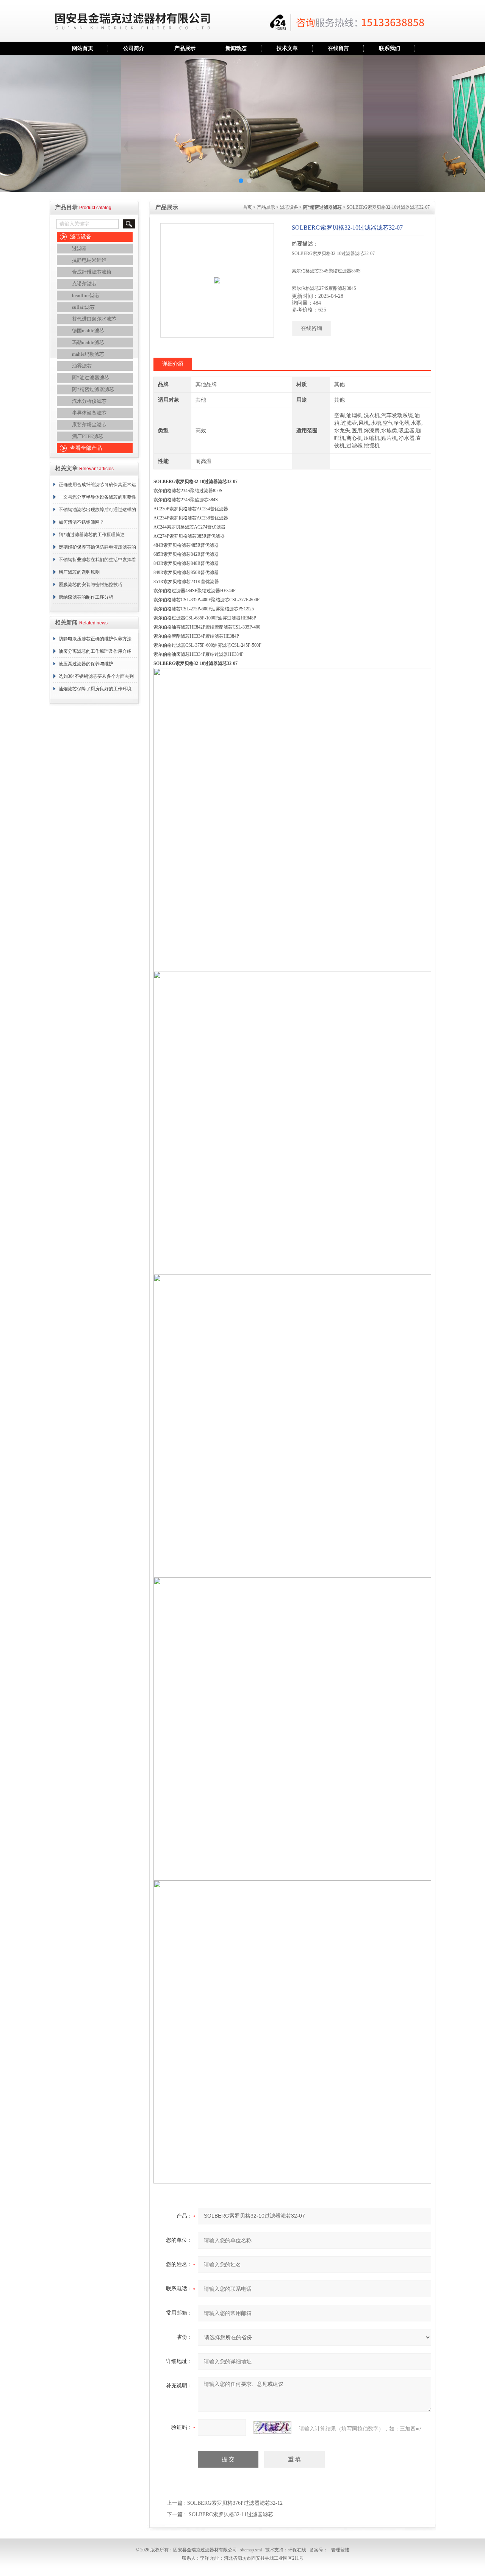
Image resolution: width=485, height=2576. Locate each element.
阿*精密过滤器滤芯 (93, 389)
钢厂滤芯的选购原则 (79, 572)
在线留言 (338, 48)
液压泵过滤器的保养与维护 (86, 664)
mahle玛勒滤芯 (88, 354)
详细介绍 (173, 364)
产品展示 (185, 48)
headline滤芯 (86, 295)
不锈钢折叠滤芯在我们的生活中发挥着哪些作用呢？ (97, 561)
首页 (247, 207)
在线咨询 (311, 328)
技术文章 (287, 48)
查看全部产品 (86, 448)
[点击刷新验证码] (272, 2427)
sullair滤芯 (83, 307)
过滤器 (79, 248)
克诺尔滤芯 (84, 284)
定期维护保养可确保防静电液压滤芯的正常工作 (97, 549)
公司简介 (134, 48)
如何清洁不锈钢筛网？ (81, 522)
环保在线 (297, 2550)
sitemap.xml (251, 2550)
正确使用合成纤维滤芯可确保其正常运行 (97, 486)
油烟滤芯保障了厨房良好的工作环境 (95, 689)
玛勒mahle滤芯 (88, 342)
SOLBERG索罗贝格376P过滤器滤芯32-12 (235, 2503)
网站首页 (83, 48)
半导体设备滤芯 (89, 413)
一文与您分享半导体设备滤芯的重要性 (97, 497)
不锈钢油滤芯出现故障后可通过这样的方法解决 (97, 511)
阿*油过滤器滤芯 (91, 378)
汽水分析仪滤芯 (89, 401)
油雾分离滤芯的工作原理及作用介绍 (95, 651)
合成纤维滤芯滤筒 (92, 272)
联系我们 (390, 48)
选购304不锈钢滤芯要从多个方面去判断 (96, 678)
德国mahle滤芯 (88, 331)
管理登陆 (340, 2550)
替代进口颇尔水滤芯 (94, 319)
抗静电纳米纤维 (89, 260)
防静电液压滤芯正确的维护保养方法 (95, 639)
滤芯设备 (81, 237)
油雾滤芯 (82, 366)
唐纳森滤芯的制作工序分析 (86, 597)
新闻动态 (236, 48)
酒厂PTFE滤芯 (88, 436)
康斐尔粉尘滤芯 (89, 425)
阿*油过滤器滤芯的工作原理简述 (92, 535)
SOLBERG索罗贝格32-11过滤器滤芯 (231, 2514)
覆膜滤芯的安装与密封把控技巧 (91, 585)
